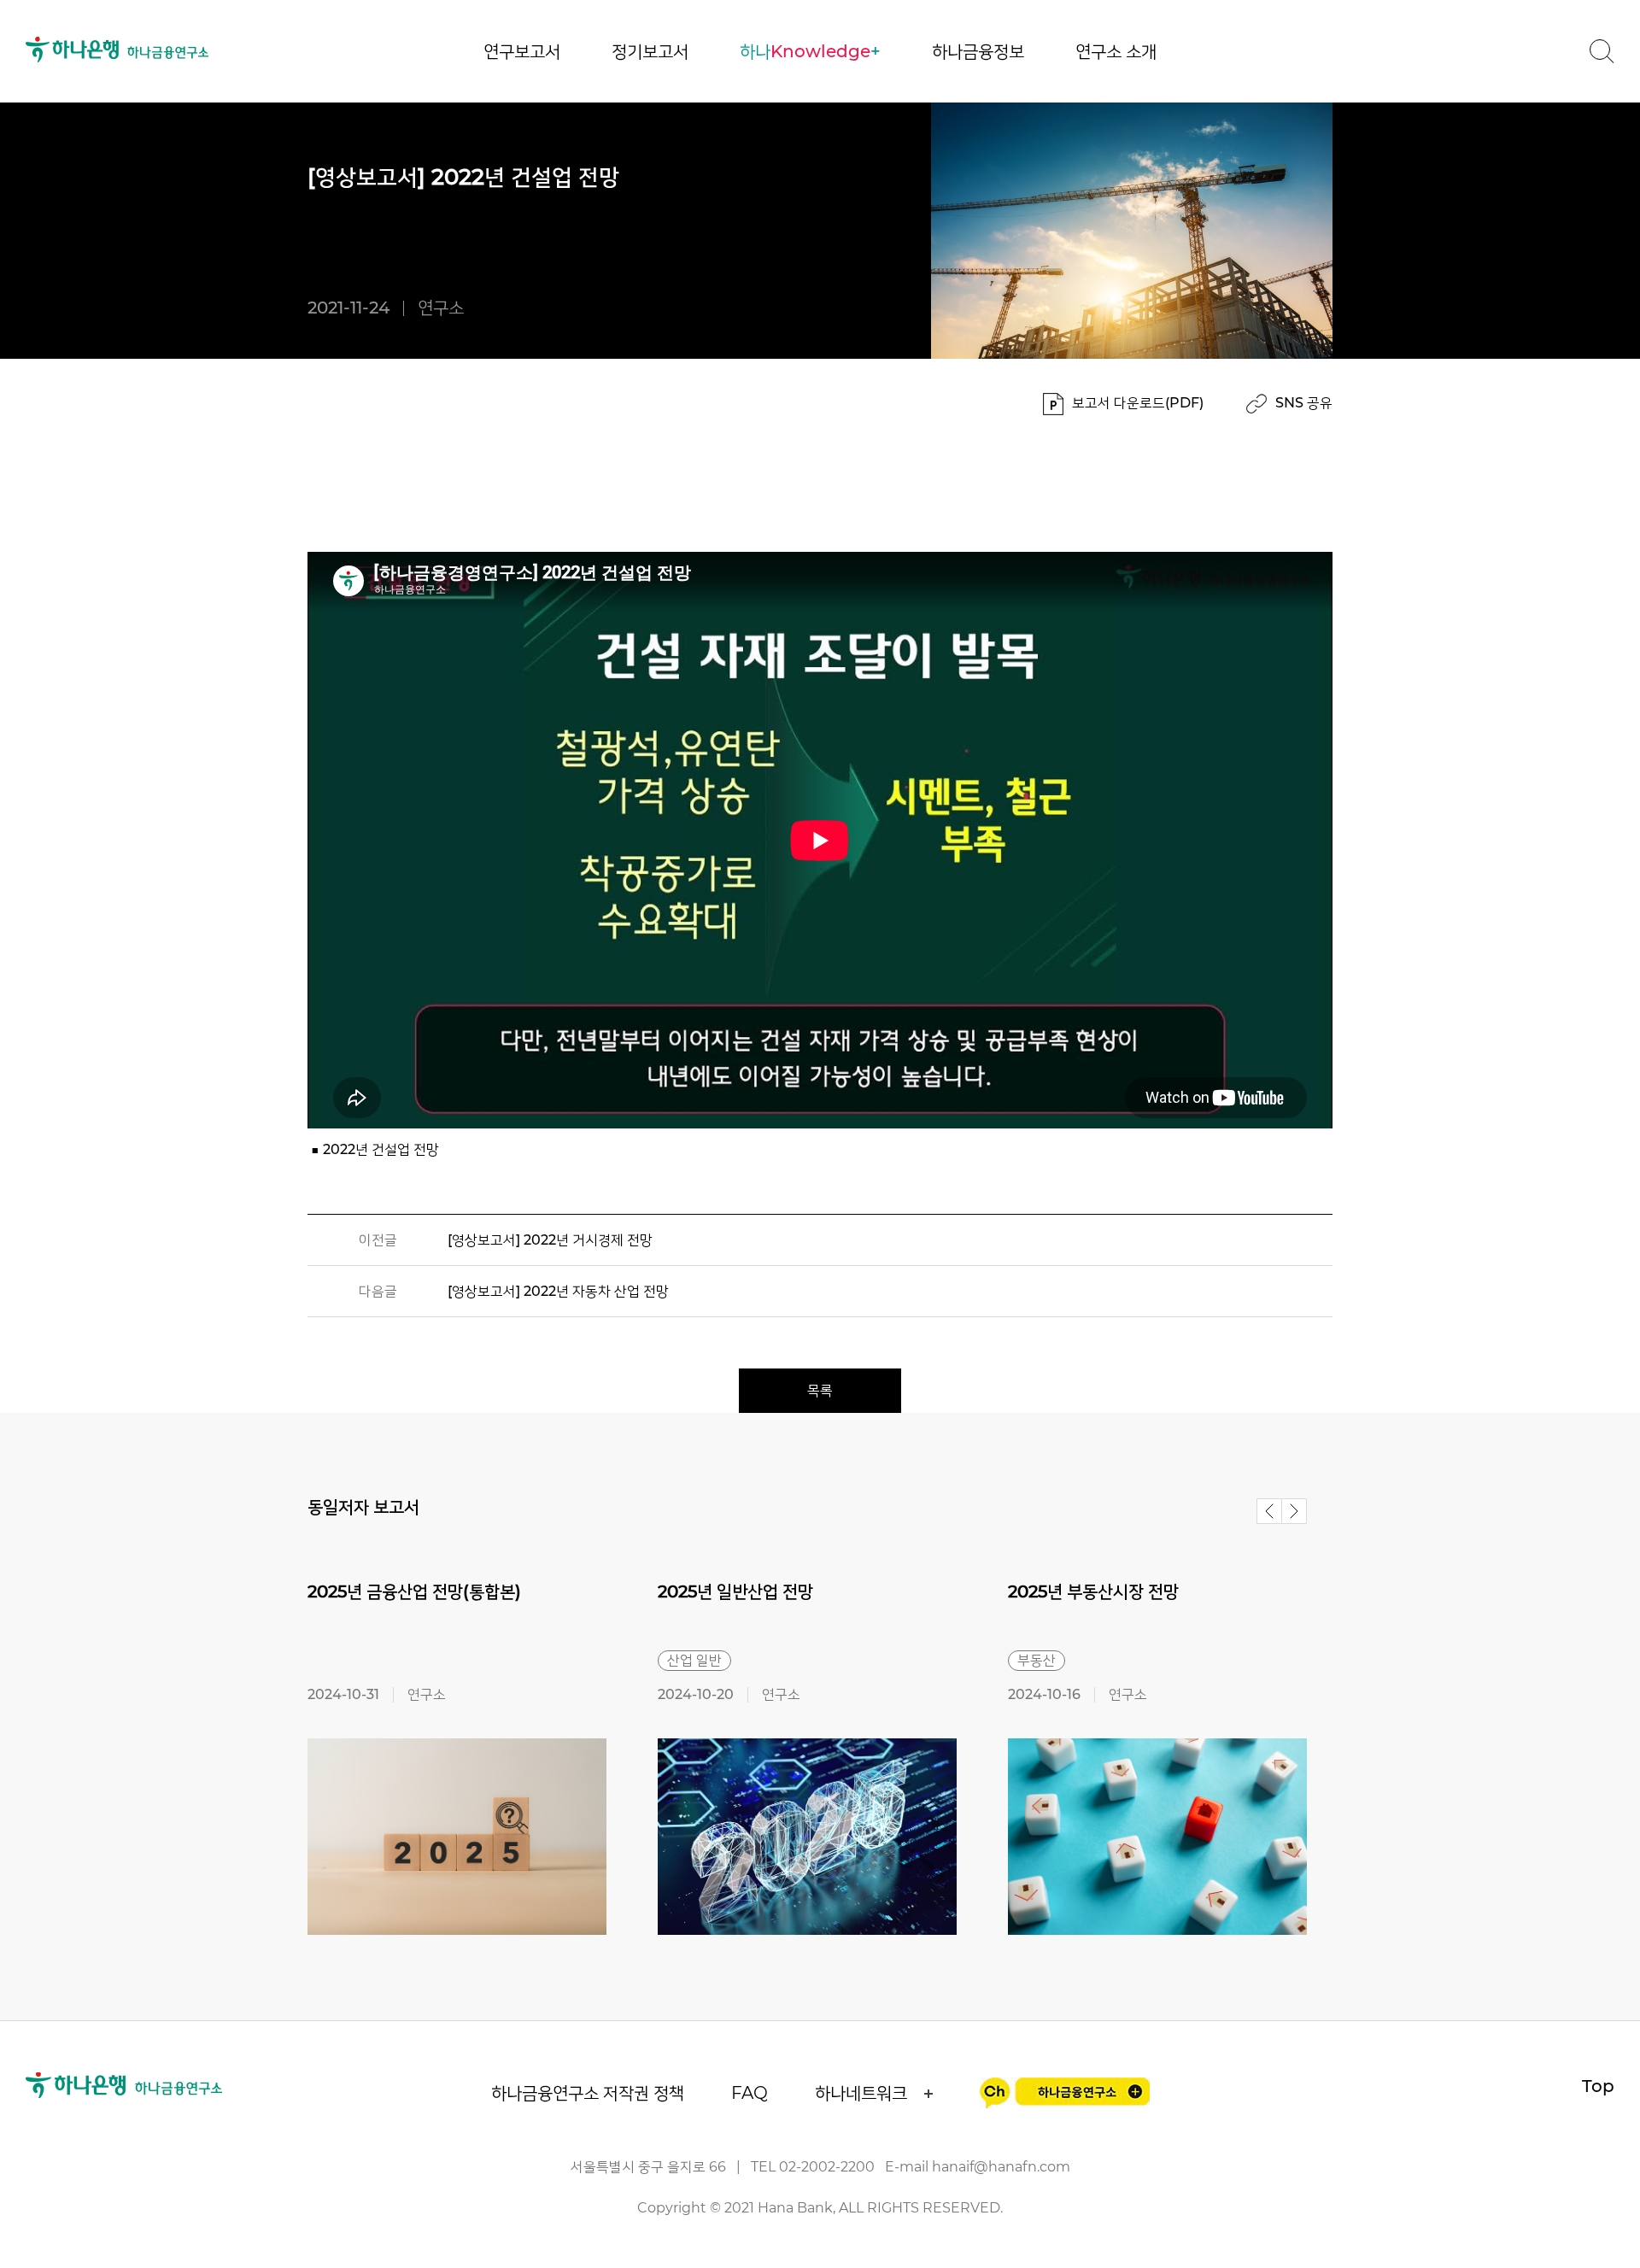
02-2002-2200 (827, 2167)
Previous (1269, 1511)
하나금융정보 (978, 51)
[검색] (1602, 51)
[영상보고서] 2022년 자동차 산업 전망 (558, 1291)
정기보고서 (650, 51)
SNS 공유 (1304, 403)
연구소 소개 (1116, 51)
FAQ (750, 2093)
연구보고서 (522, 51)
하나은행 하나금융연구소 (117, 50)
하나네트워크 (861, 2093)
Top (1598, 2086)
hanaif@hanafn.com (1001, 2167)
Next (1294, 1511)
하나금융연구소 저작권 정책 (588, 2093)
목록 (820, 1390)
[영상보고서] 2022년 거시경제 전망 (550, 1240)
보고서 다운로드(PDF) (1138, 403)
